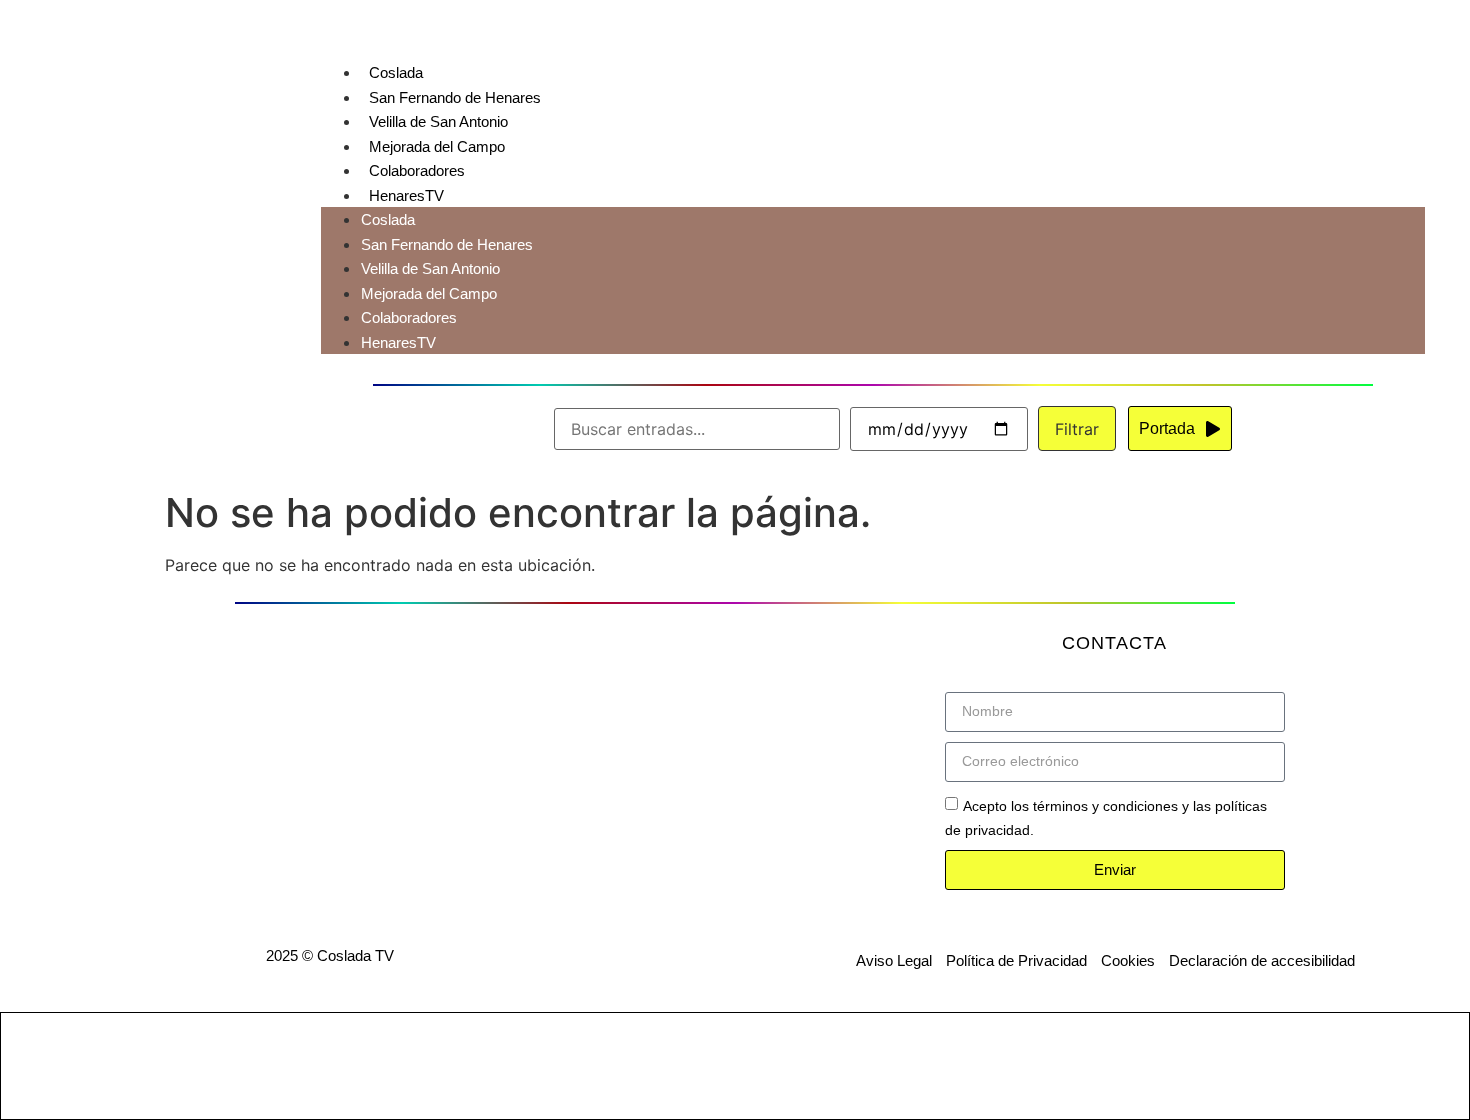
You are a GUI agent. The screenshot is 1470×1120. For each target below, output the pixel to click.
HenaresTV (406, 195)
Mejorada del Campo (437, 146)
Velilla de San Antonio (438, 121)
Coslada (396, 72)
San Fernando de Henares (455, 97)
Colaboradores (417, 170)
